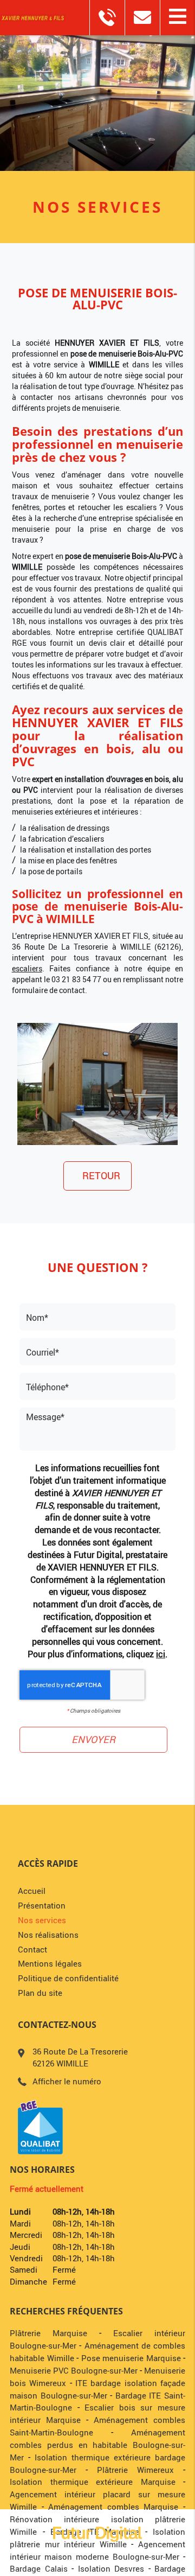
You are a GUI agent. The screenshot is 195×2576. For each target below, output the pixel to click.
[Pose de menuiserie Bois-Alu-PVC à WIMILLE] (98, 1084)
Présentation (42, 1905)
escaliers (27, 968)
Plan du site (40, 1993)
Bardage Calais (39, 2568)
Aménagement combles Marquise (113, 2507)
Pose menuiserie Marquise (131, 2358)
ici (161, 1654)
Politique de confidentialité (68, 1978)
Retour (101, 1175)
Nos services (42, 1920)
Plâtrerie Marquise (48, 2333)
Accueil (32, 1891)
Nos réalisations (48, 1935)
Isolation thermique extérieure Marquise (93, 2482)
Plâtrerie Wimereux (135, 2470)
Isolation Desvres (111, 2568)
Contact (32, 1949)
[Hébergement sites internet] (97, 2552)
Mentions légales (50, 1963)
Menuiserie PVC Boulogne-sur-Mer (74, 2370)
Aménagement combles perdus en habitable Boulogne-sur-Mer (97, 2445)
